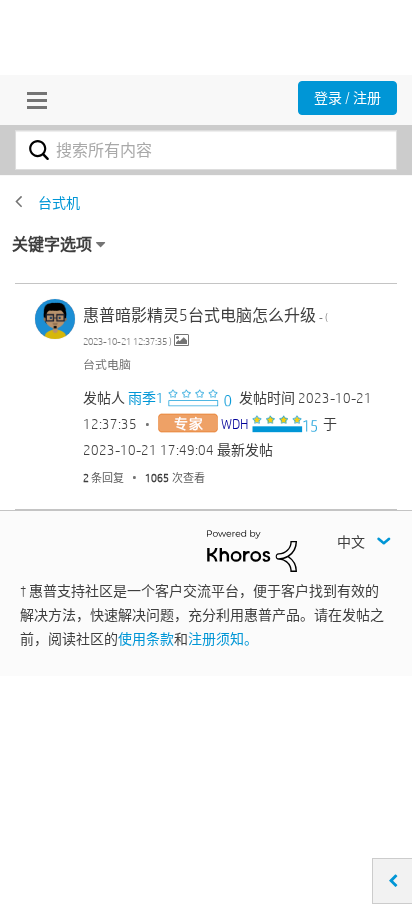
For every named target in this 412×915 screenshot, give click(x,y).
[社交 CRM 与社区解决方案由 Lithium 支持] (252, 550)
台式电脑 (107, 364)
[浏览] (32, 100)
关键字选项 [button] (52, 244)
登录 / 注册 (347, 98)
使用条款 (146, 639)
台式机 (59, 203)
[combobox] (206, 150)
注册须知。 (223, 639)
